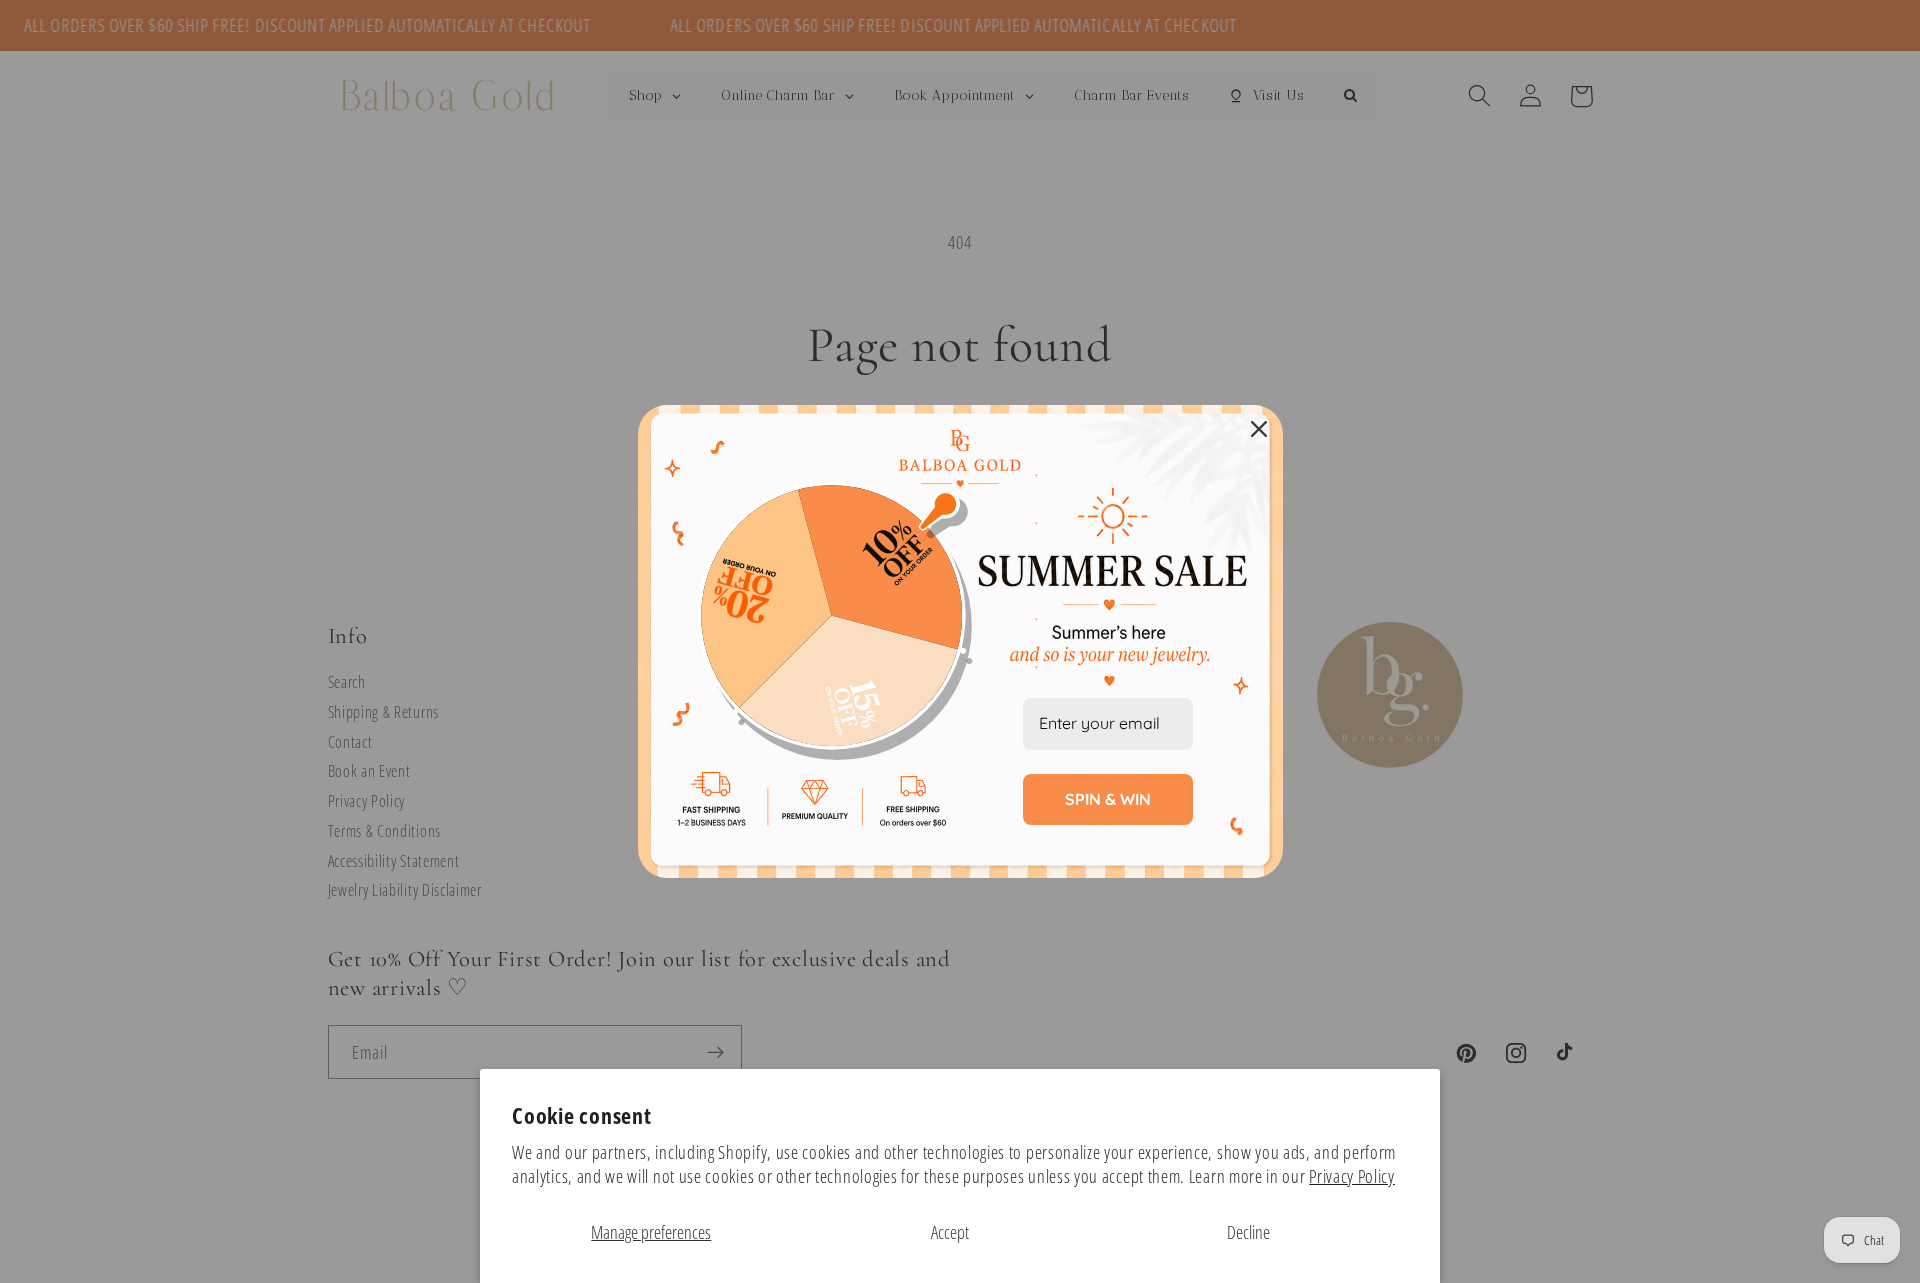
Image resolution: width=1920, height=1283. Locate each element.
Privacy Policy (1352, 1175)
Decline (1248, 1231)
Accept (950, 1231)
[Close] (1259, 429)
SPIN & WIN (1108, 799)
